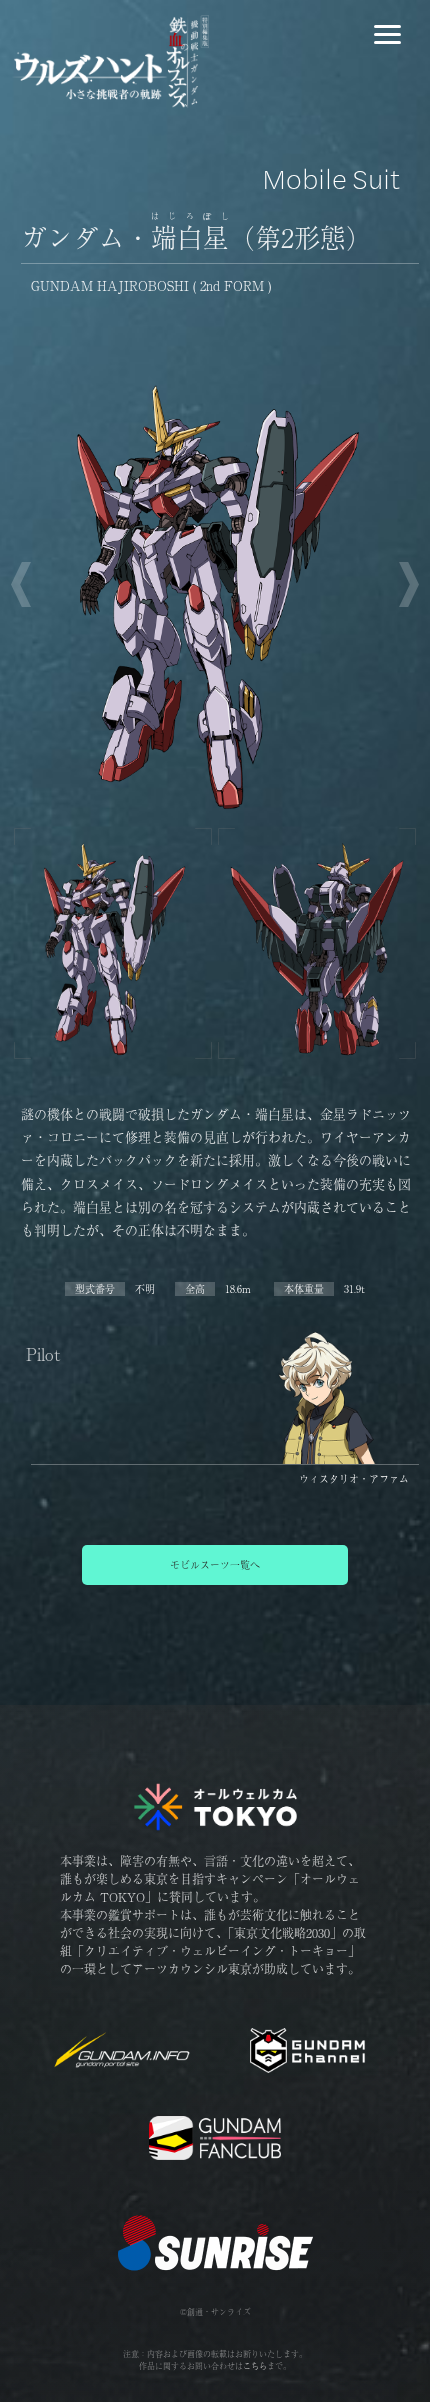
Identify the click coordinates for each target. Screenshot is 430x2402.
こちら (255, 2365)
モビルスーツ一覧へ (215, 1564)
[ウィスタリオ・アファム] (317, 1459)
